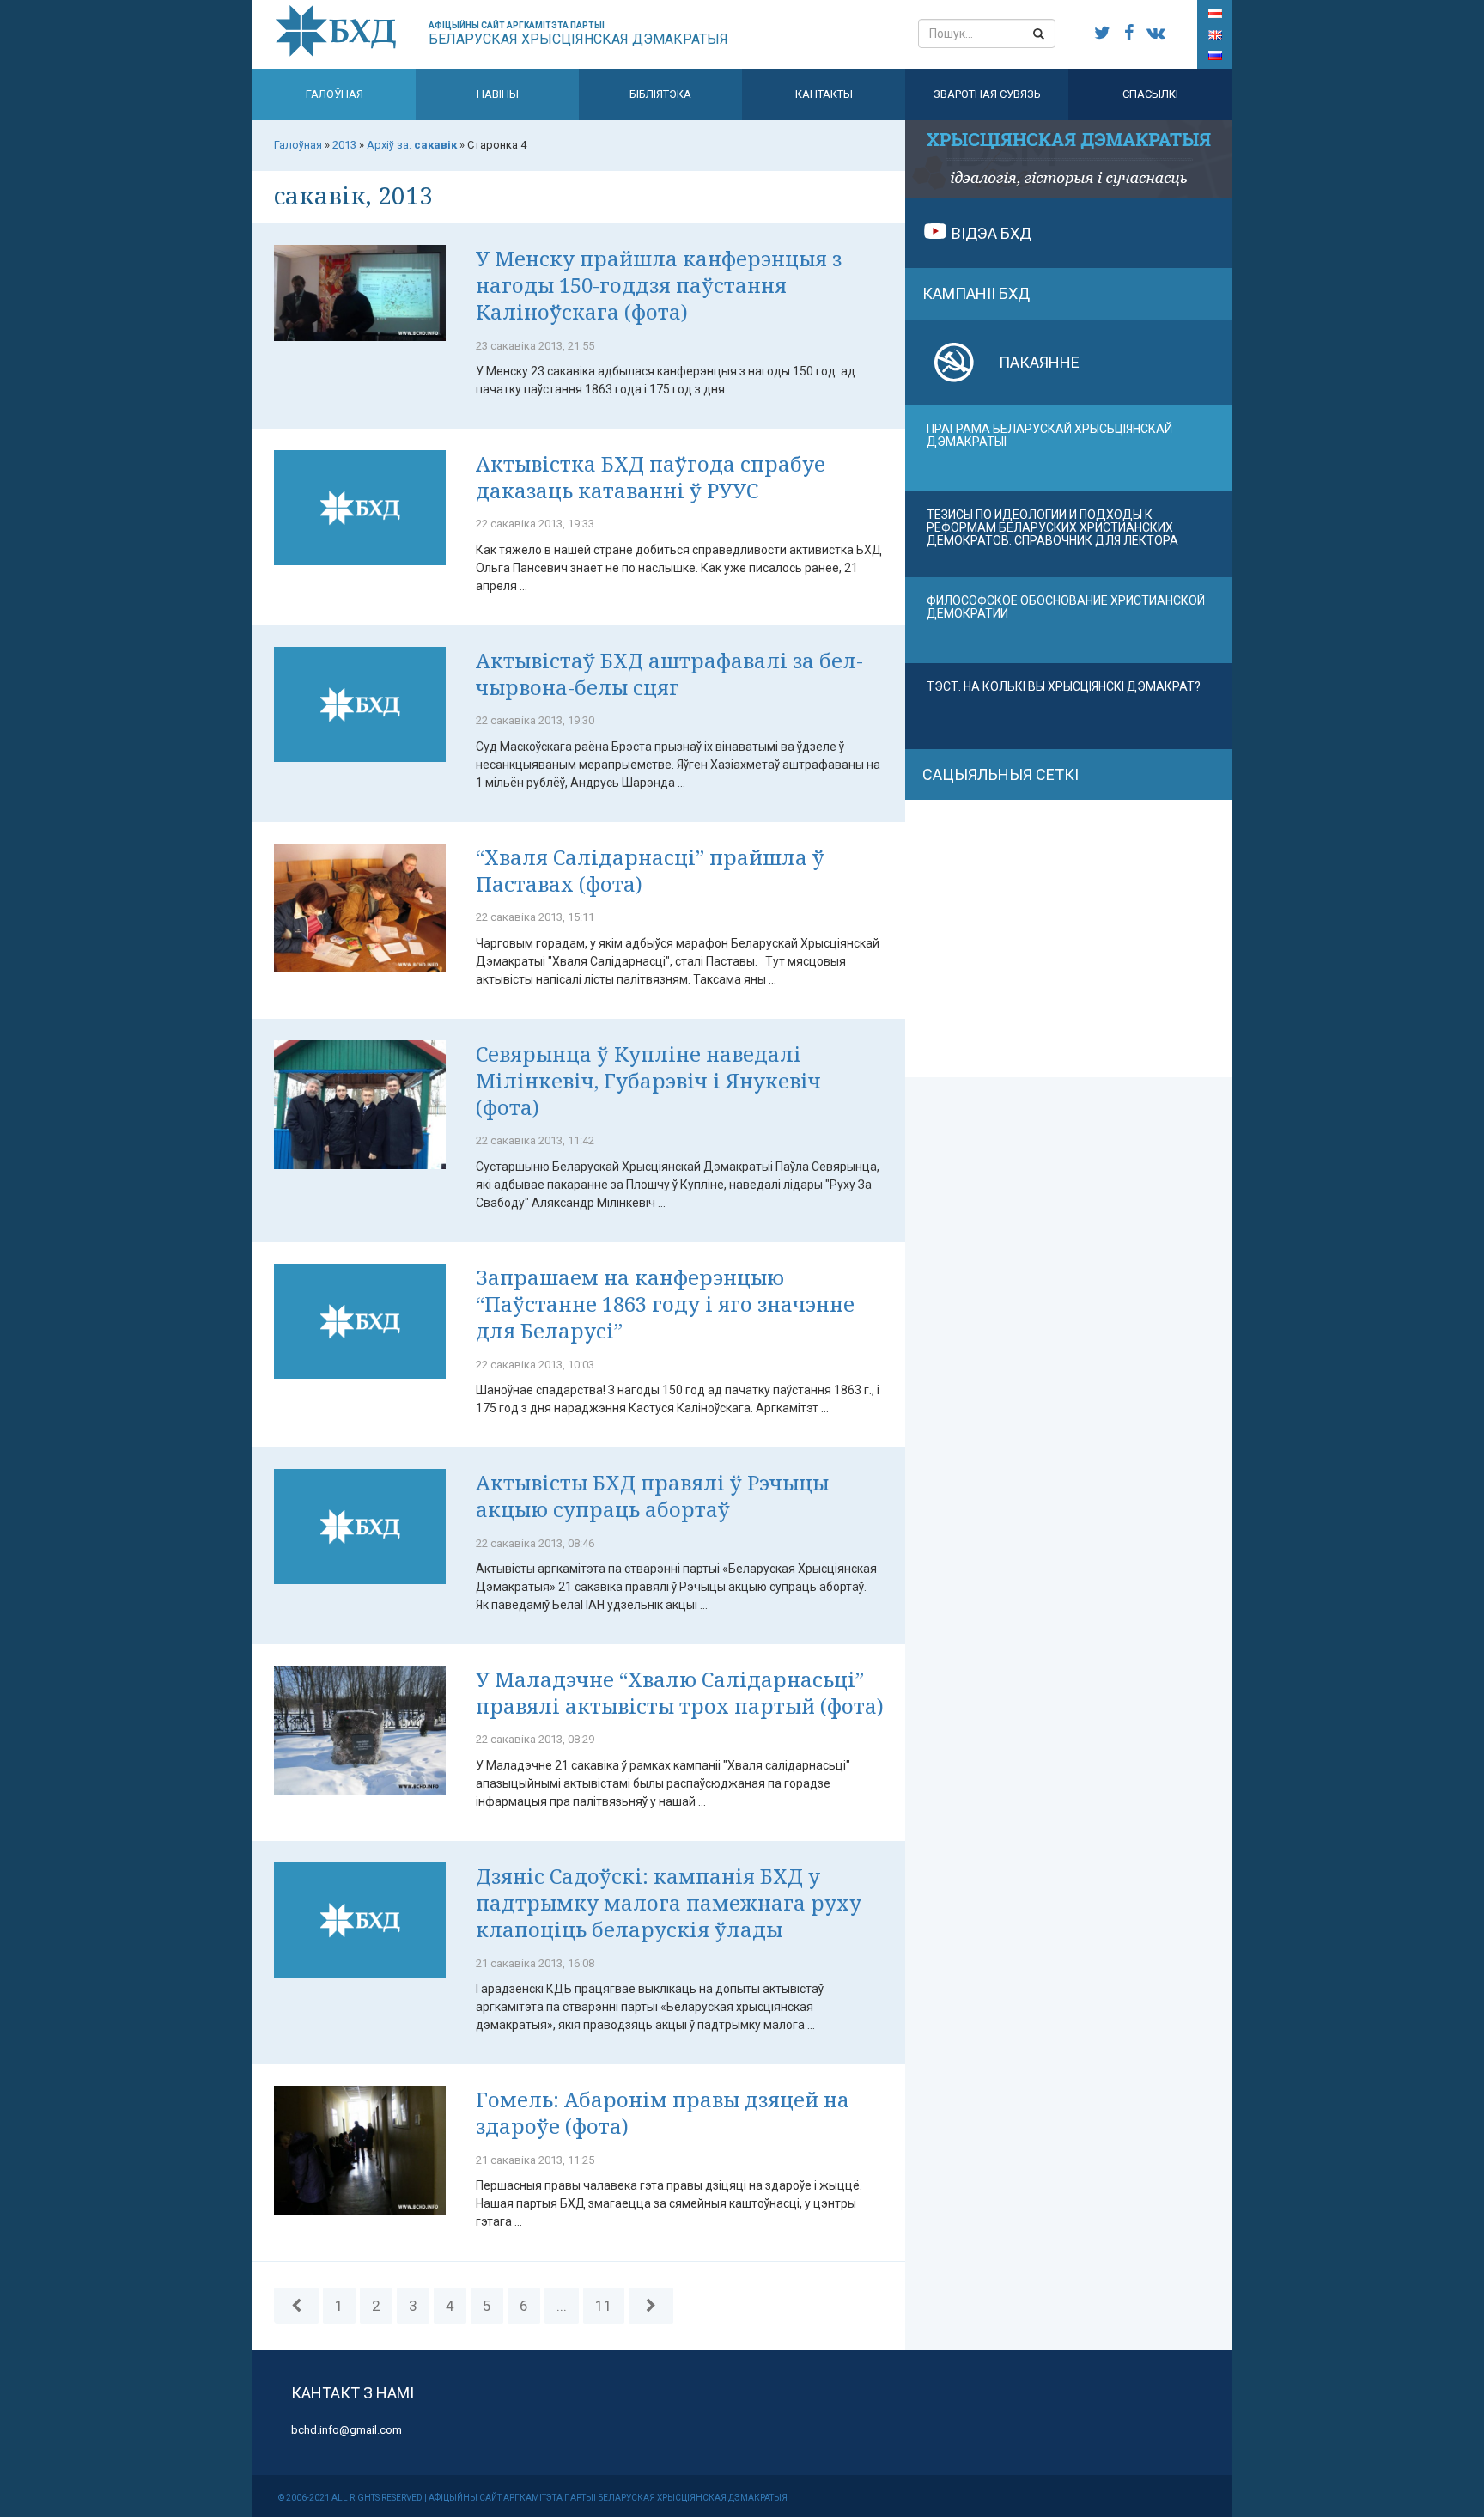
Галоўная (335, 94)
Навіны (498, 94)
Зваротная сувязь (987, 94)
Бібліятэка (660, 94)
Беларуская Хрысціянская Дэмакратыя (578, 34)
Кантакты (824, 94)
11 (604, 2306)
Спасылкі (1150, 94)
